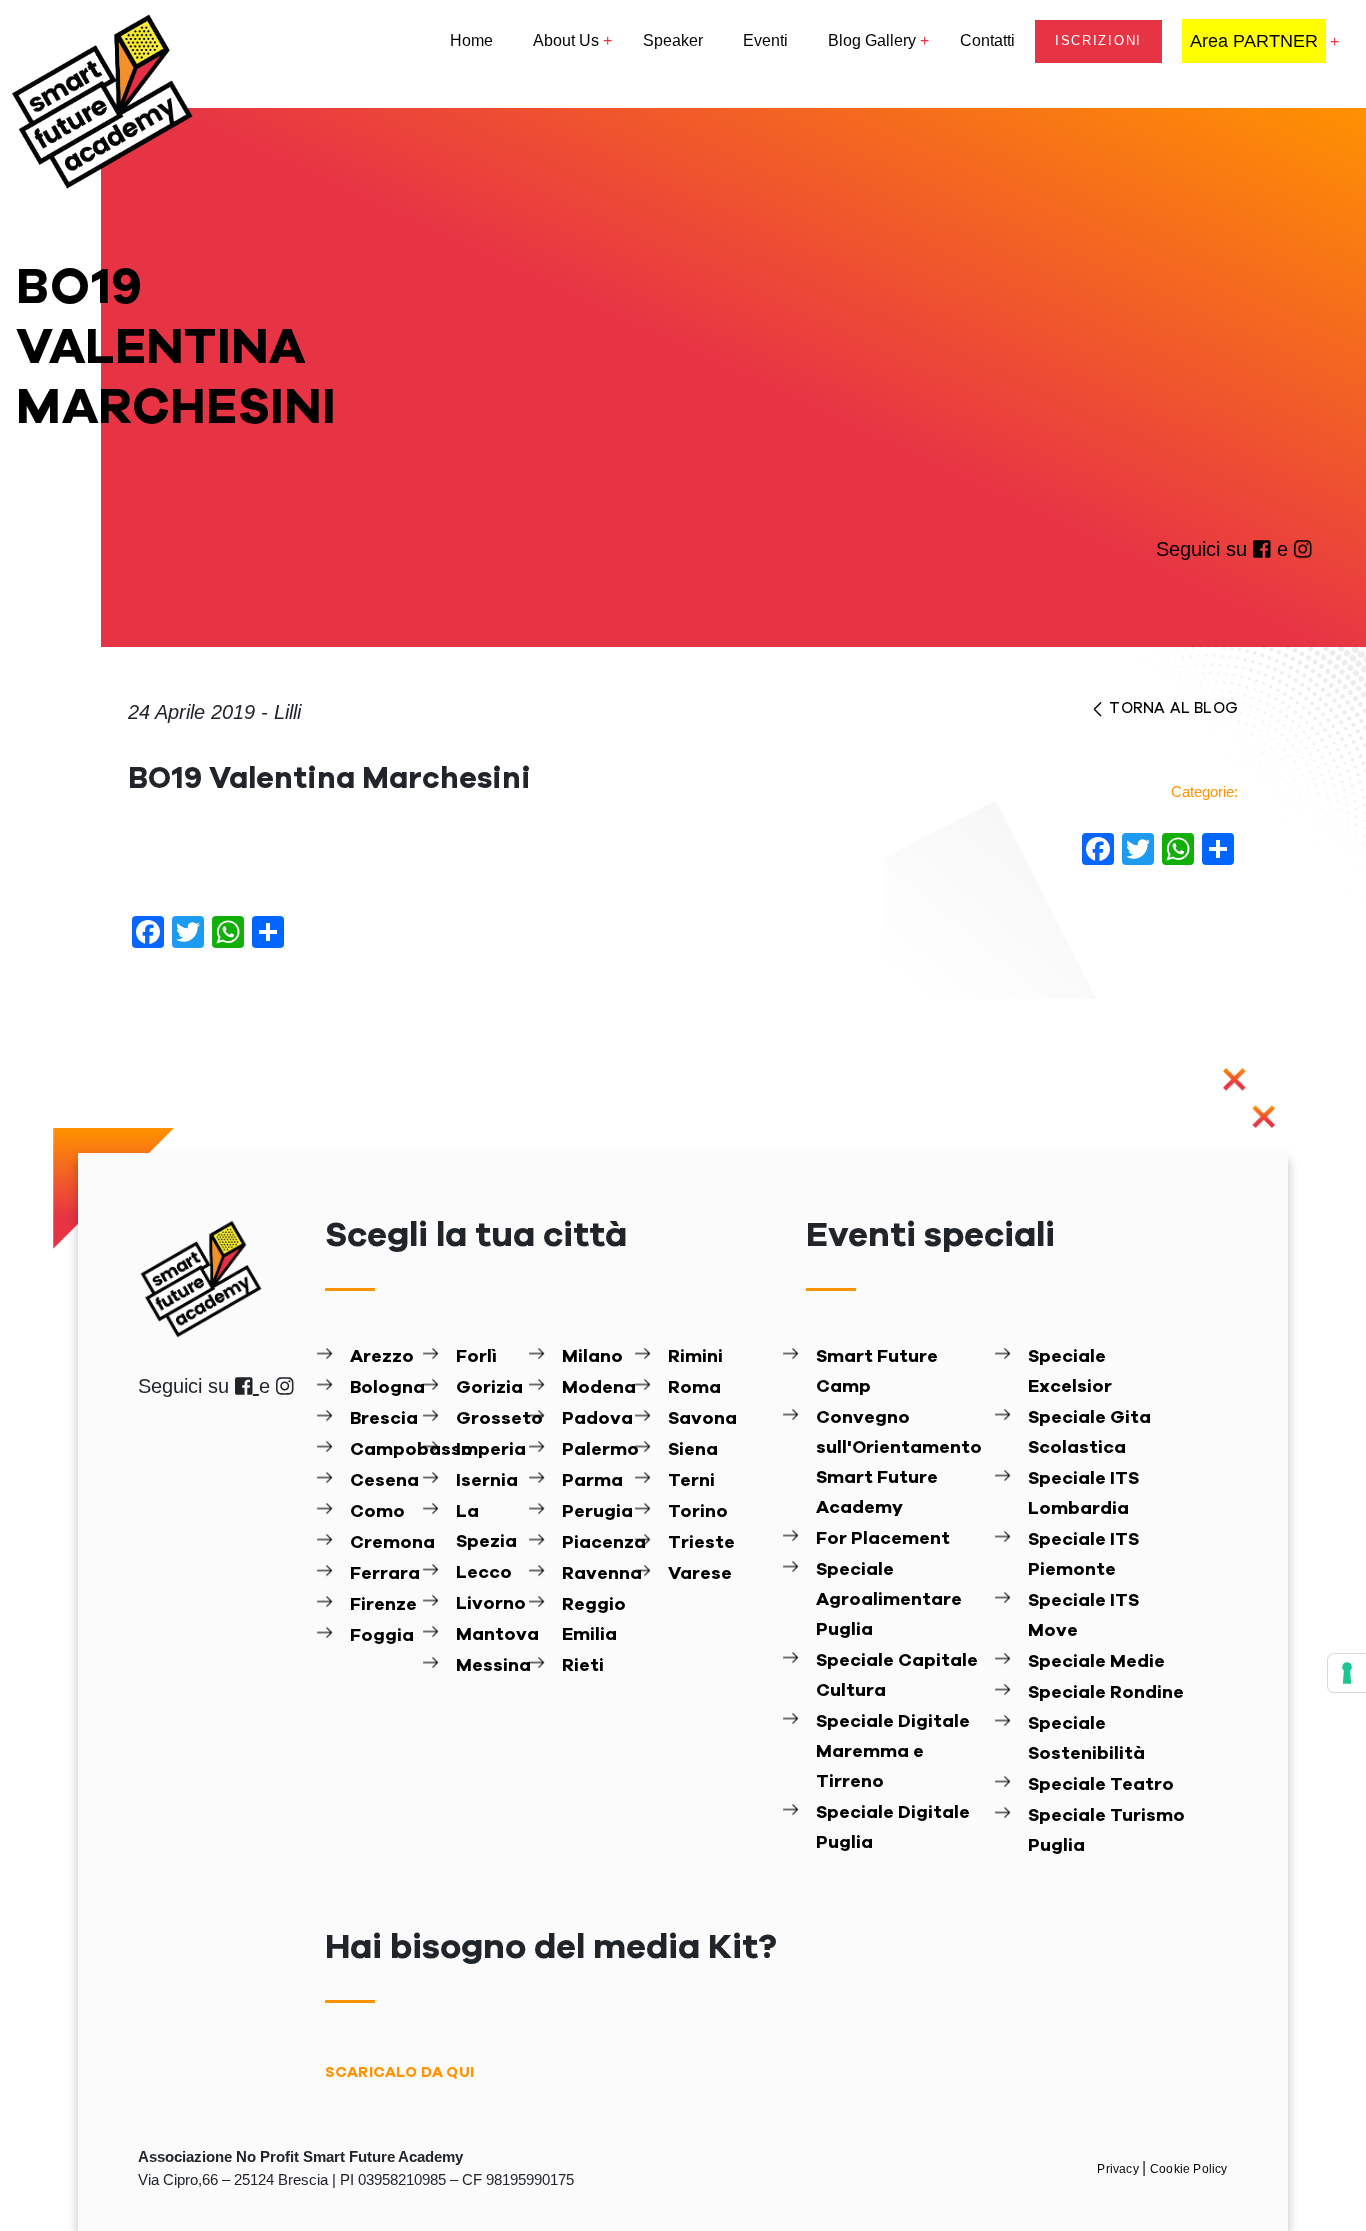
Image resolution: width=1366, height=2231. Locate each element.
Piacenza (596, 1543)
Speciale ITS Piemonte (1083, 1555)
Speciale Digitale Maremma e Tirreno (893, 1752)
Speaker (673, 40)
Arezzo (382, 1357)
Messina (490, 1666)
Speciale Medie (1096, 1662)
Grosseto (490, 1419)
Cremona (384, 1543)
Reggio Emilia (594, 1620)
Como (377, 1512)
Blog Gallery (872, 40)
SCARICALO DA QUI (399, 2072)
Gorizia (489, 1388)
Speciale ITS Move (1083, 1616)
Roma (694, 1388)
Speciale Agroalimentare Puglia (889, 1600)
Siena (693, 1450)
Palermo (596, 1450)
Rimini (695, 1357)
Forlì (476, 1357)
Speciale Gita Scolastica (1089, 1433)
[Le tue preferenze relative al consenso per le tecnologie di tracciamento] (1347, 1673)
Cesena (384, 1481)
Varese (700, 1574)
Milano (592, 1357)
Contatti (987, 40)
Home (471, 40)
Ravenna (596, 1574)
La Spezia (486, 1527)
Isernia (487, 1481)
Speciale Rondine (1106, 1693)
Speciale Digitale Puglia (893, 1828)
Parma (592, 1481)
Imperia (490, 1450)
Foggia (382, 1636)
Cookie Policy (1189, 2169)
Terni (691, 1481)
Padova (596, 1419)
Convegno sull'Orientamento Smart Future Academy (898, 1463)
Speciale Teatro (1101, 1785)
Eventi (765, 40)
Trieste (701, 1543)
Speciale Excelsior (1070, 1372)
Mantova (490, 1635)
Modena (596, 1388)
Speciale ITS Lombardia (1083, 1494)
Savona (702, 1419)
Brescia (384, 1419)
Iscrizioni (1098, 40)
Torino (698, 1512)
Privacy (1119, 2169)
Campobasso (384, 1450)
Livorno (490, 1604)
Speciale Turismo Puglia (1106, 1831)
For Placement (883, 1539)
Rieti (583, 1666)
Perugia (596, 1512)
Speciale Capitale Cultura (897, 1676)
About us (566, 40)
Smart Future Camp (877, 1372)
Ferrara (384, 1574)
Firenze (383, 1605)
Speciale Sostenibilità (1086, 1739)
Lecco (484, 1573)
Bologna (384, 1388)
